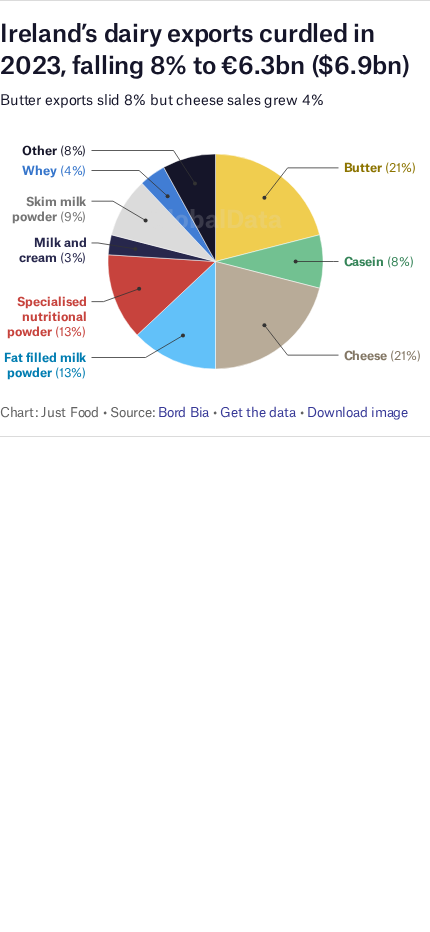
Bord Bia (183, 412)
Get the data (258, 412)
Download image (357, 412)
